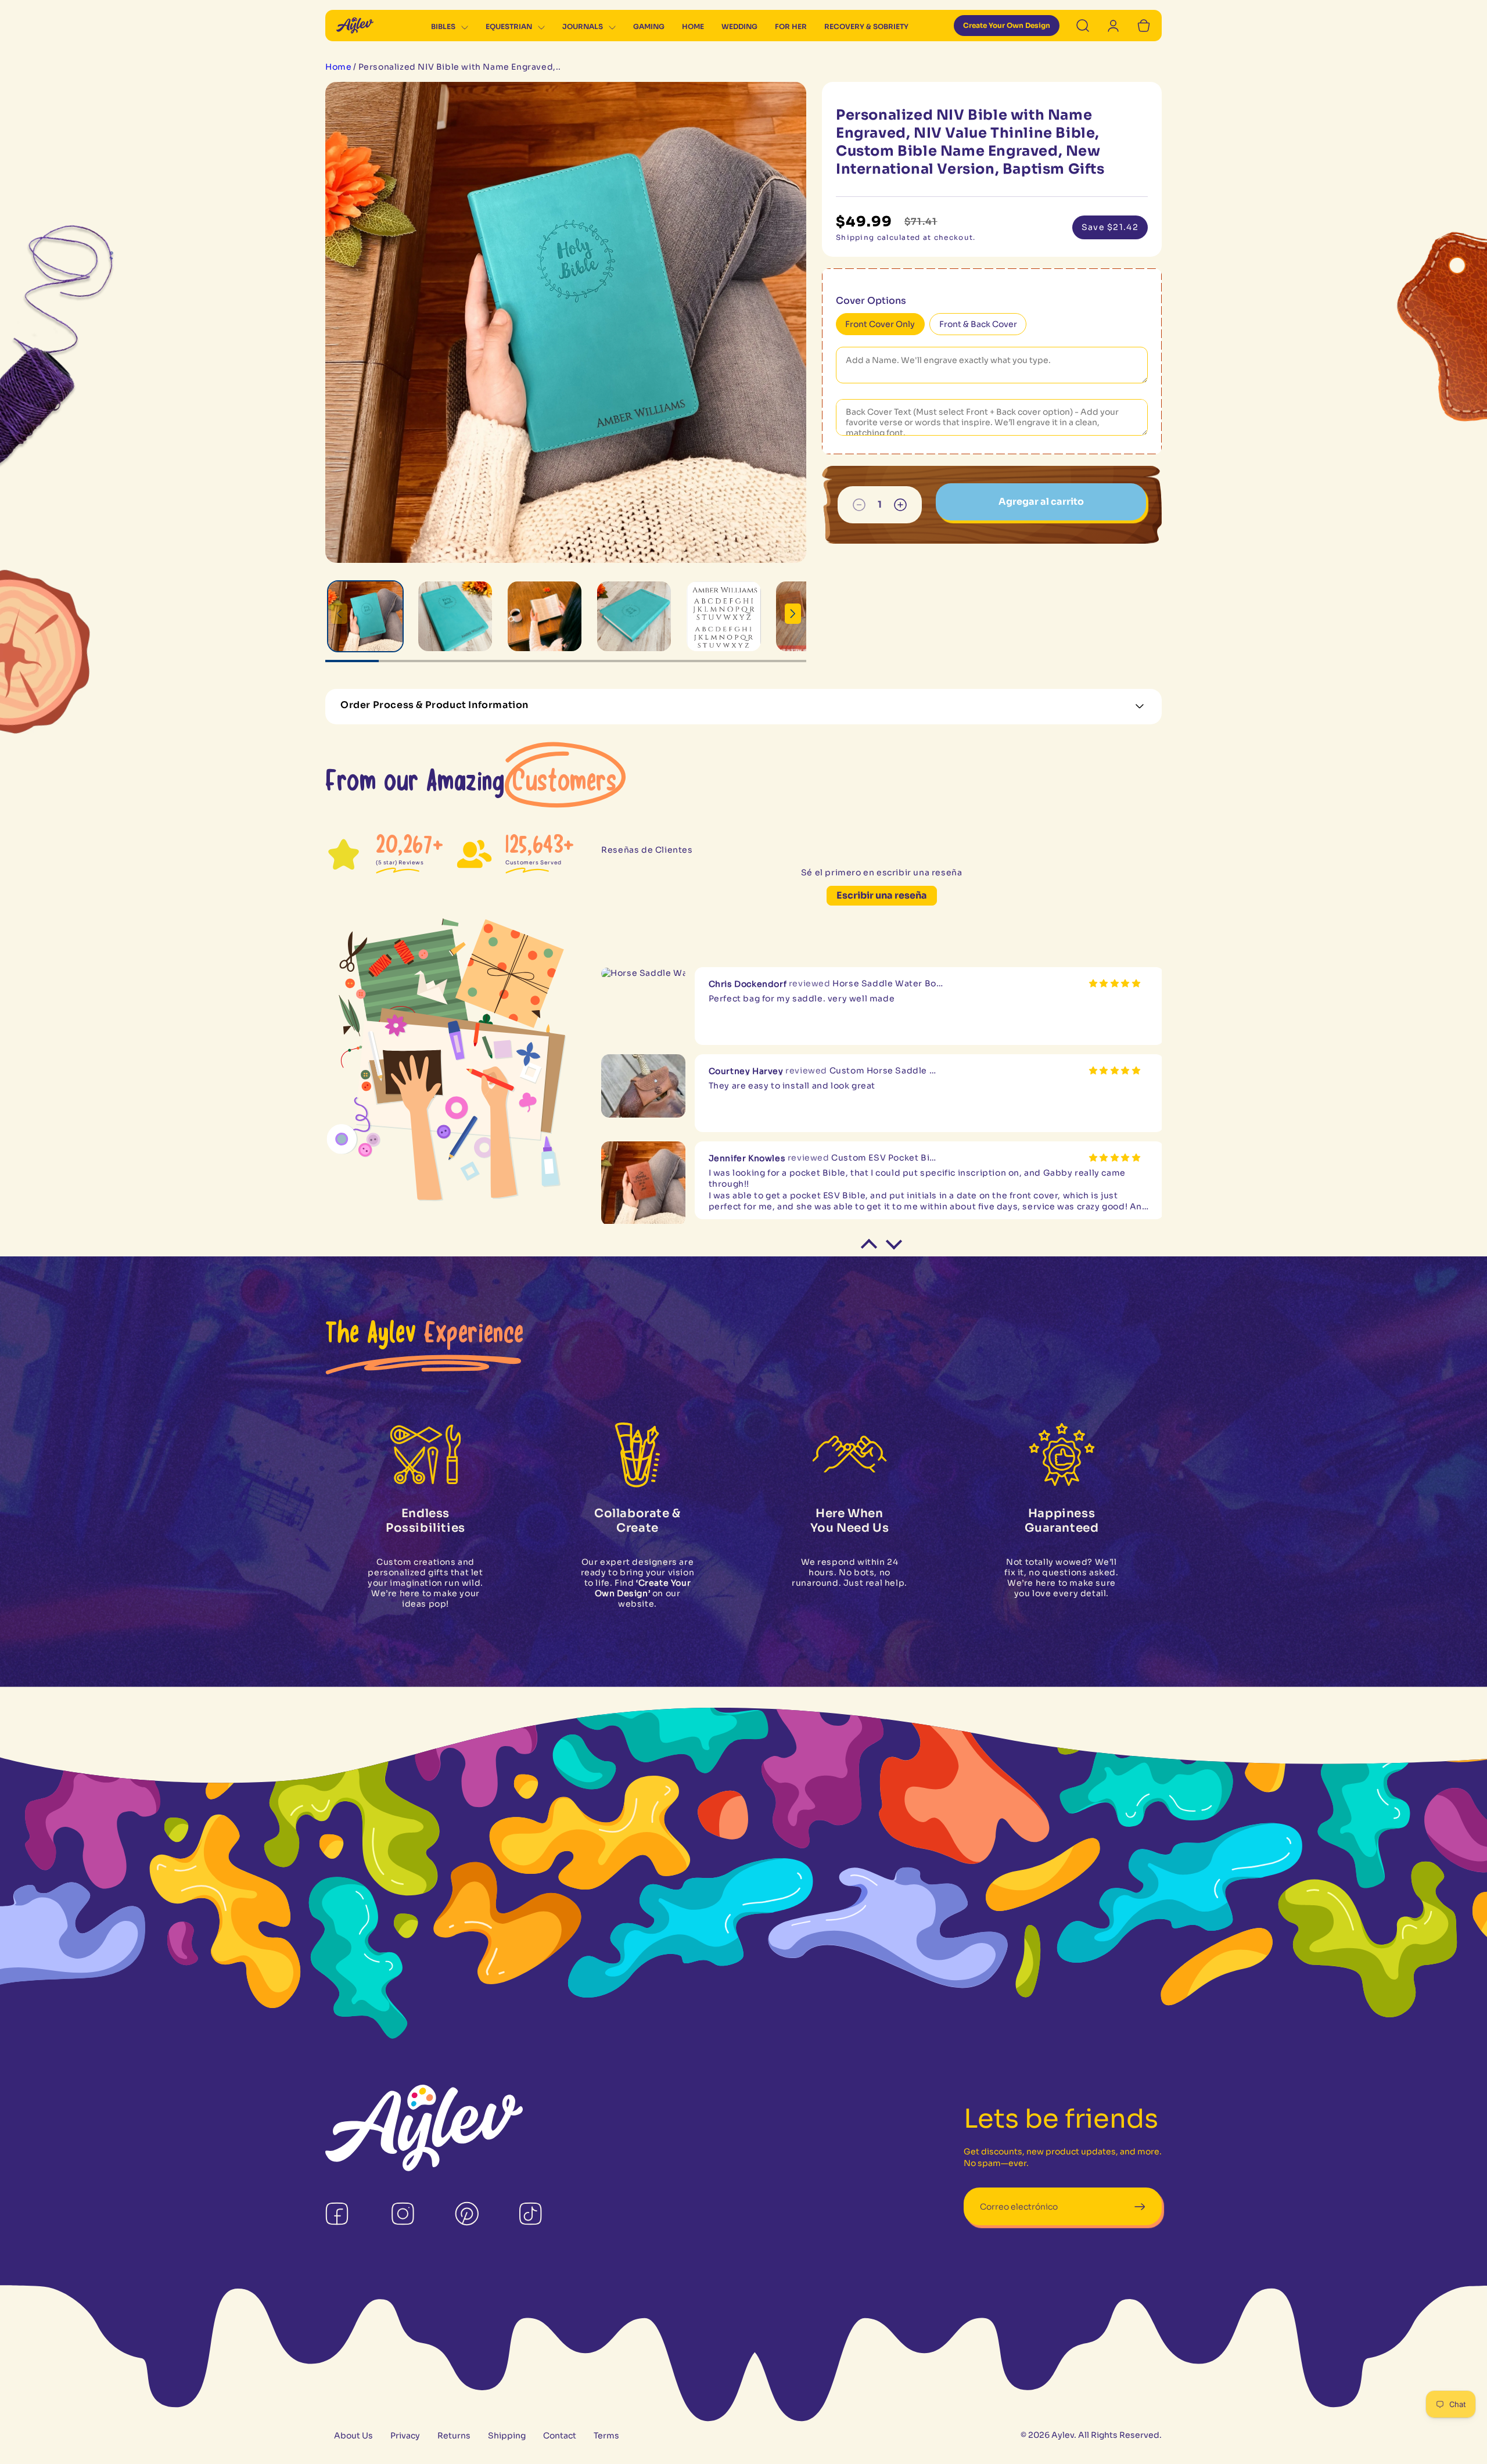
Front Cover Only (880, 325)
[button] (450, 28)
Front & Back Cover (978, 325)
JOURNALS (583, 27)
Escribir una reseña (882, 896)
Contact (560, 2436)
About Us (353, 2436)
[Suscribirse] (1139, 2208)
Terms (606, 2436)
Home (338, 68)
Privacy (405, 2436)
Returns (454, 2436)
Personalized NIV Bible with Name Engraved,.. (460, 68)
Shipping (507, 2436)
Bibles (443, 27)
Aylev (1063, 2436)
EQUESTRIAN (509, 27)
